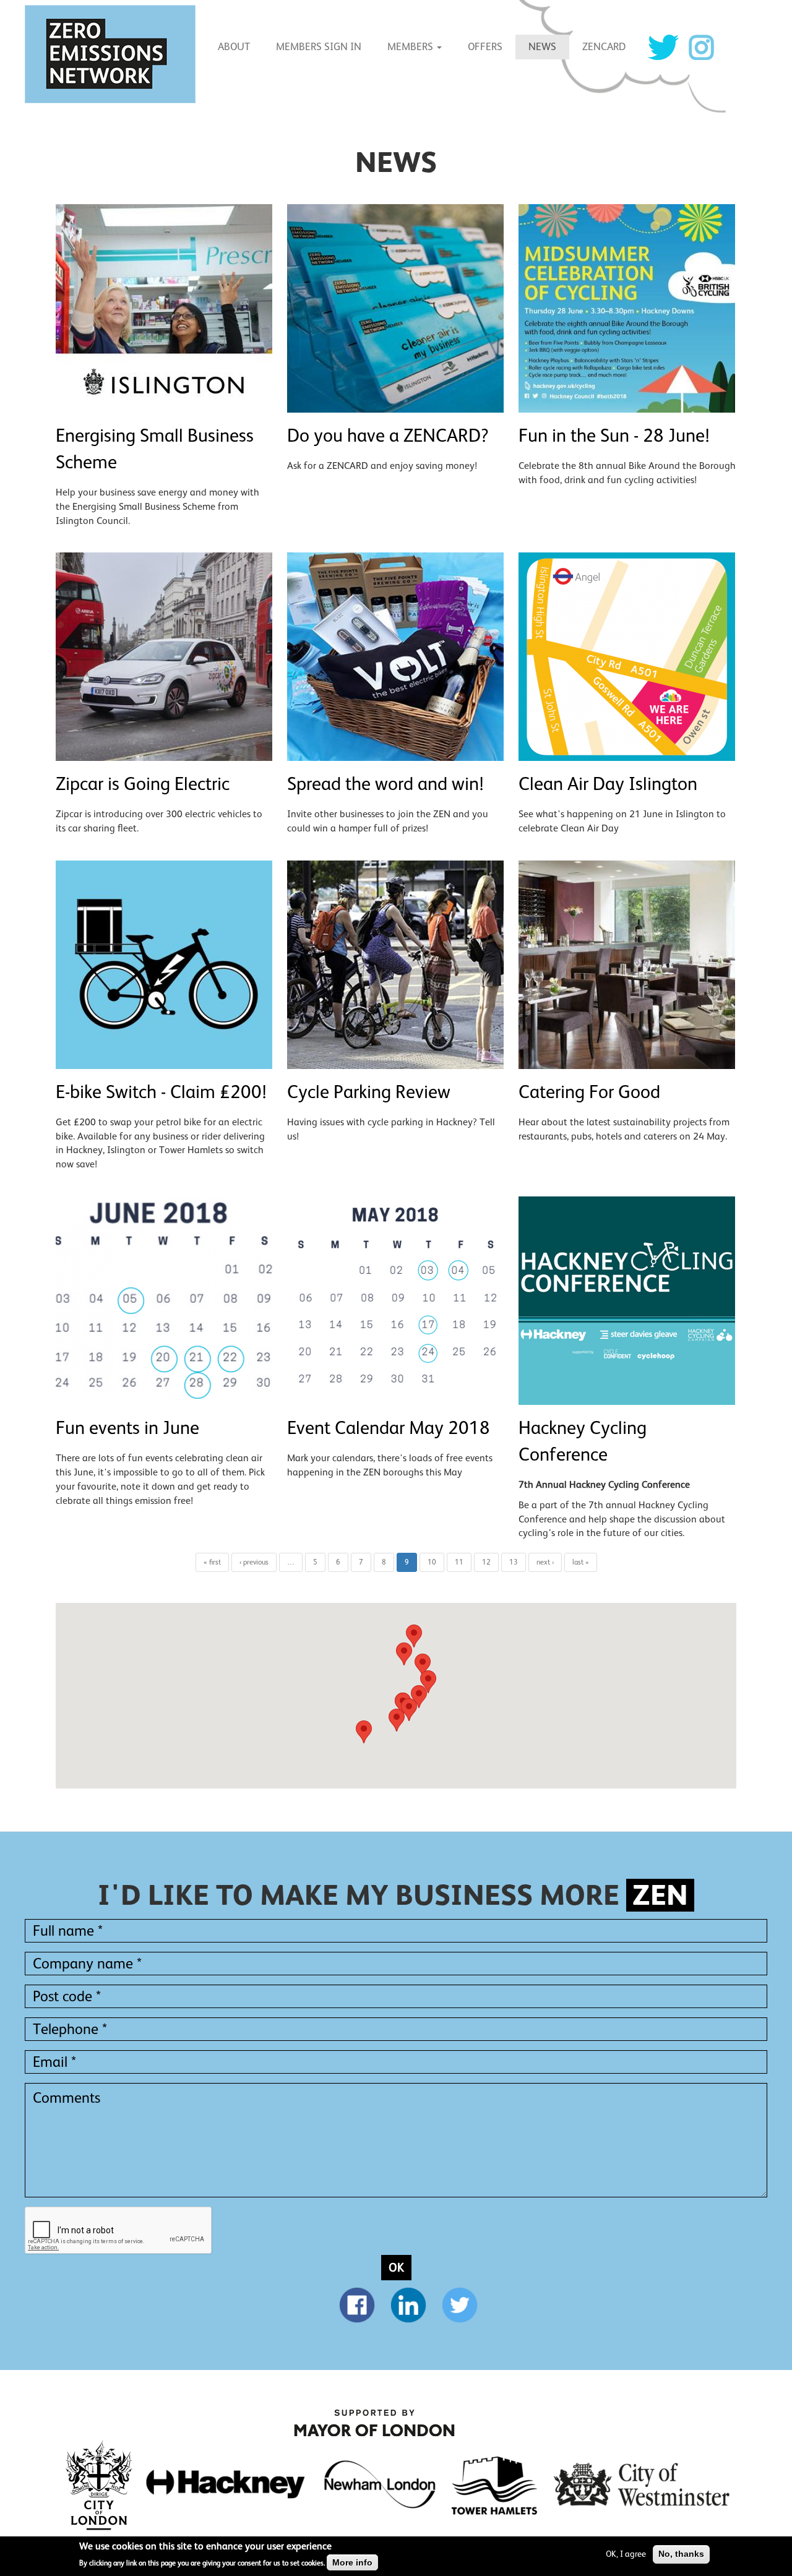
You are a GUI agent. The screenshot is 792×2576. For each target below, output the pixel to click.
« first (212, 1562)
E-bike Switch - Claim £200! (161, 1092)
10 (432, 1562)
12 (486, 1562)
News (542, 47)
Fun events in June (127, 1428)
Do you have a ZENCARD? (388, 436)
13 (514, 1562)
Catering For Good (589, 1092)
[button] (414, 1636)
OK (396, 2267)
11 (459, 1562)
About (234, 47)
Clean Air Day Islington (608, 784)
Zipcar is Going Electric (143, 784)
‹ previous (254, 1562)
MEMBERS (411, 47)
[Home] (115, 54)
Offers (485, 47)
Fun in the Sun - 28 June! (614, 436)
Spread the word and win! (385, 784)
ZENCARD (604, 47)
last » (581, 1562)
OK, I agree (626, 2554)
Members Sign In (319, 47)
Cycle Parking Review (369, 1092)
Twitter (663, 47)
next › (545, 1562)
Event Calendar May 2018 (389, 1428)
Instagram (701, 47)
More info (352, 2562)
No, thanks (681, 2554)
